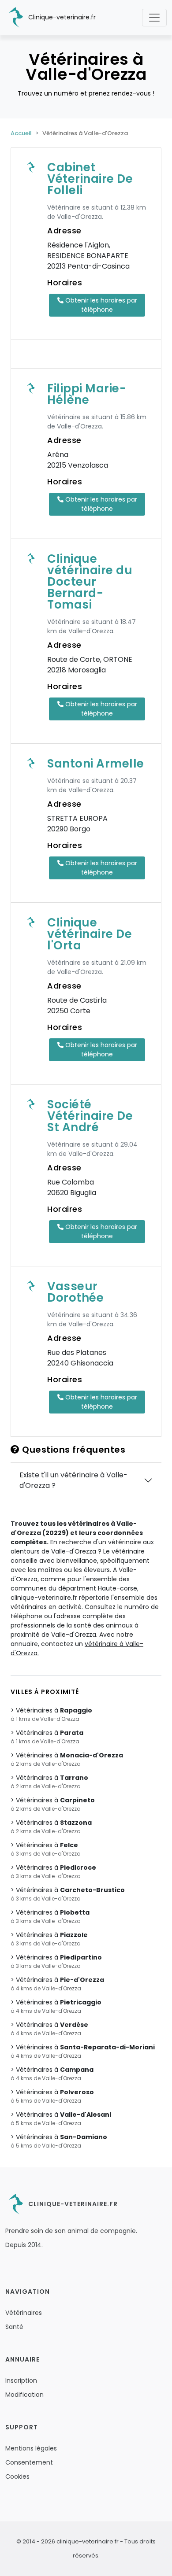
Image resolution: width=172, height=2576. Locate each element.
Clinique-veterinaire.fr (61, 17)
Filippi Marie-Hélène (87, 394)
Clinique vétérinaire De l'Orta (90, 934)
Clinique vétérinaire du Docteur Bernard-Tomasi (90, 582)
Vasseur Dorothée (75, 1292)
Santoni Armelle (96, 764)
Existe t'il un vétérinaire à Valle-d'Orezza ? (73, 1480)
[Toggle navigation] (154, 18)
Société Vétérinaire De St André (90, 1116)
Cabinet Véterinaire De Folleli (90, 179)
